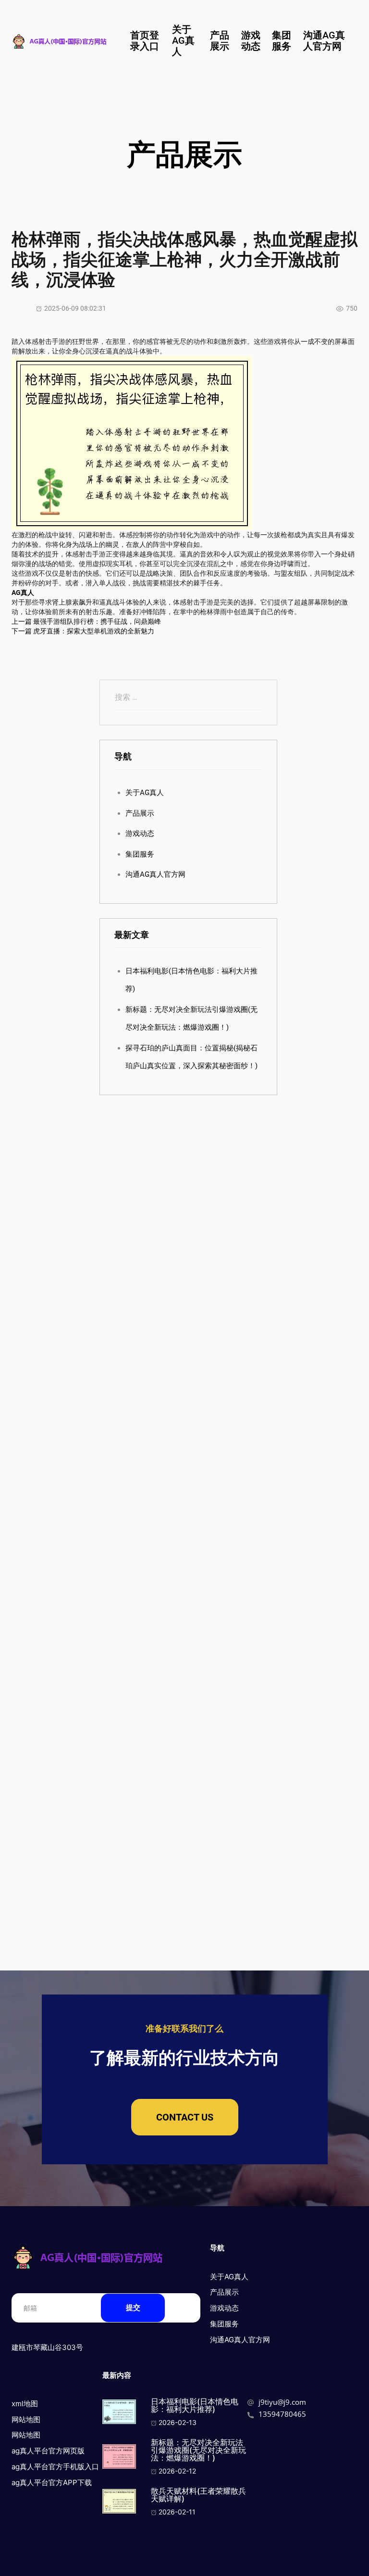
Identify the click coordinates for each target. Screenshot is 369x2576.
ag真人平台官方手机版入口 (55, 2467)
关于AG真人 (183, 40)
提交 (133, 2307)
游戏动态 (251, 41)
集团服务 (282, 41)
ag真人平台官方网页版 (48, 2451)
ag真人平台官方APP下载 (52, 2482)
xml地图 (25, 2404)
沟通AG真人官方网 (324, 41)
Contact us (185, 2117)
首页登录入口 (145, 41)
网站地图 (26, 2419)
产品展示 (220, 41)
